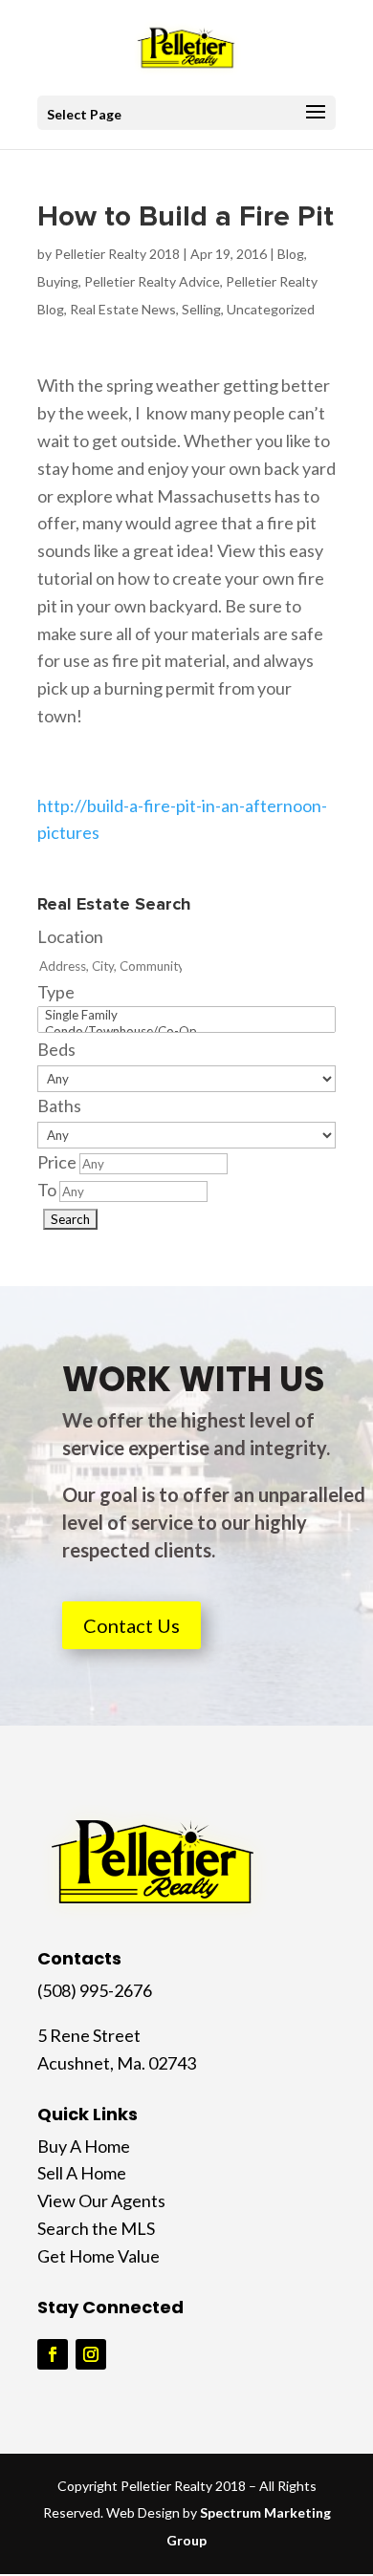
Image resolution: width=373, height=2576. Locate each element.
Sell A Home (82, 2173)
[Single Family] (186, 1015)
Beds (56, 1049)
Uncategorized (271, 309)
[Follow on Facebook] (53, 2354)
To (47, 1190)
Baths (59, 1106)
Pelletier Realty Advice (152, 281)
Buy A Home (84, 2146)
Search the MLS (96, 2228)
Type (56, 992)
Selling (201, 309)
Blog (291, 254)
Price (57, 1162)
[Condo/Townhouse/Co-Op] (186, 1031)
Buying (58, 281)
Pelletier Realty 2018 (117, 254)
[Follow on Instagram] (91, 2354)
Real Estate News (123, 309)
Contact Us (132, 1625)
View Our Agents (101, 2200)
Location (70, 936)
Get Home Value (99, 2256)
